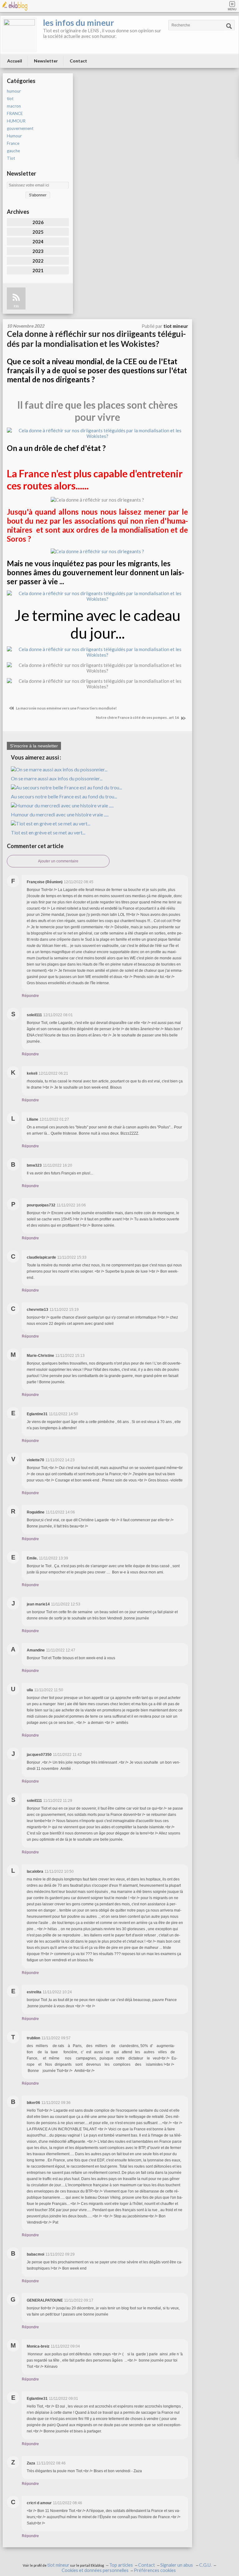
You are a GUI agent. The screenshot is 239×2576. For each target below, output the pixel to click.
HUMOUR (16, 121)
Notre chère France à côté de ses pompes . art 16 (138, 717)
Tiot (11, 158)
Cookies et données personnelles (95, 2570)
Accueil (15, 61)
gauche (13, 151)
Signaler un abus (177, 2565)
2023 (38, 251)
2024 (38, 241)
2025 (38, 232)
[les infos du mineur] (19, 35)
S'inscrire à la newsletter (34, 746)
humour (14, 91)
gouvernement (20, 128)
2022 (38, 261)
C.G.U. (205, 2565)
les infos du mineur (78, 23)
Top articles (121, 2565)
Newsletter (46, 61)
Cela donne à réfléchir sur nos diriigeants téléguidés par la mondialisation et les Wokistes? (96, 339)
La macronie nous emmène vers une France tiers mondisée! (66, 708)
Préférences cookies (155, 2570)
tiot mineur (58, 2565)
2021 (38, 270)
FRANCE (15, 113)
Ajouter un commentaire (58, 861)
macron (14, 106)
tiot (10, 99)
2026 (38, 222)
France (13, 143)
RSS (16, 306)
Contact (78, 61)
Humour (14, 136)
